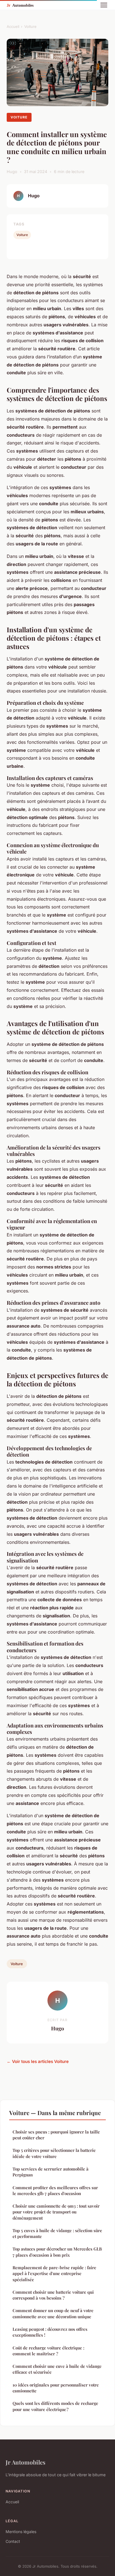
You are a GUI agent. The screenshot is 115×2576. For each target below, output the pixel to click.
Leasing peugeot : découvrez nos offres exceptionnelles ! (50, 2332)
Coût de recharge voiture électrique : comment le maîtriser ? (48, 2351)
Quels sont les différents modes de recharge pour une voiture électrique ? (55, 2406)
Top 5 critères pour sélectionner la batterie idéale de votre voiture (54, 2153)
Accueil (13, 26)
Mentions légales (21, 2532)
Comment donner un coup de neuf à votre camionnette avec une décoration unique (53, 2313)
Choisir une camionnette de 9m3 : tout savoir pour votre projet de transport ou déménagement (56, 2212)
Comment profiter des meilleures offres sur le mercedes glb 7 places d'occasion (55, 2190)
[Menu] (104, 5)
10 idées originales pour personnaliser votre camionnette (56, 2388)
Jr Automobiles (26, 2462)
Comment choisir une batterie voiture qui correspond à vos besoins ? (53, 2295)
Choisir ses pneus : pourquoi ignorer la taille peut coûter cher (56, 2135)
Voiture (30, 26)
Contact (13, 2541)
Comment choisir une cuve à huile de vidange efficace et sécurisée (57, 2369)
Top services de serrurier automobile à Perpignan (51, 2172)
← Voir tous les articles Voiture (38, 2061)
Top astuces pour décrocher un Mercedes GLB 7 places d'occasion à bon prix (57, 2252)
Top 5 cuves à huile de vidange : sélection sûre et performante (57, 2233)
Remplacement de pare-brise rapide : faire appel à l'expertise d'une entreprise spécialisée (54, 2274)
